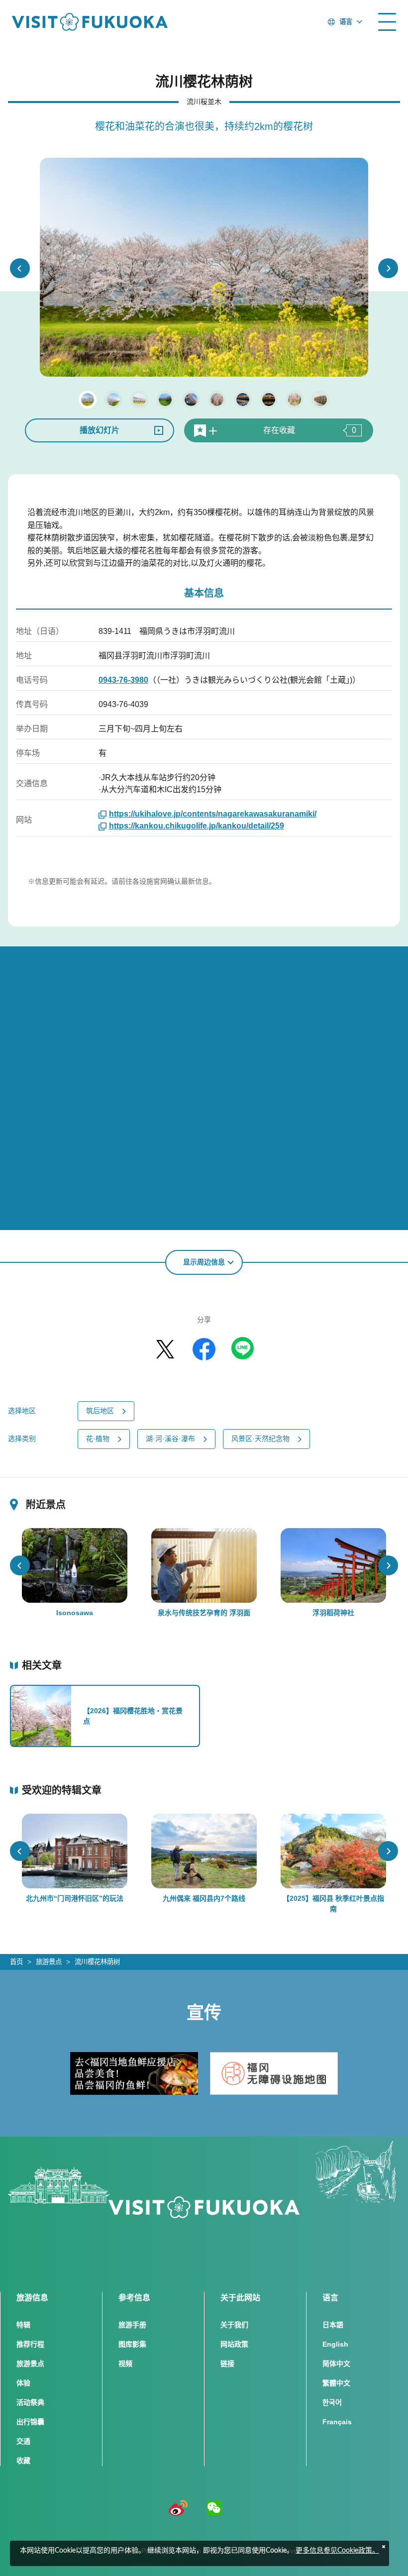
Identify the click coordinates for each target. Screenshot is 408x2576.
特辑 (23, 2325)
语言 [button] (346, 22)
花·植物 (98, 1439)
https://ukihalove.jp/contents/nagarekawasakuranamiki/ (213, 814)
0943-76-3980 (123, 680)
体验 (23, 2383)
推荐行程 (30, 2344)
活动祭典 (30, 2402)
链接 (227, 2364)
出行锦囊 (30, 2422)
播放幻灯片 (100, 430)
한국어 (332, 2402)
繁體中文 (336, 2383)
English (335, 2344)
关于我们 (234, 2325)
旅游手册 (132, 2325)
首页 (16, 1962)
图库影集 (132, 2344)
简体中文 (336, 2364)
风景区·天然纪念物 (260, 1439)
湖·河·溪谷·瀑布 (170, 1439)
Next (388, 268)
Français (337, 2422)
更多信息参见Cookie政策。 (337, 2551)
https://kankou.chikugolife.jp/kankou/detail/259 (197, 826)
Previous (20, 268)
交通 (23, 2441)
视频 (125, 2364)
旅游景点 (49, 1962)
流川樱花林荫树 (97, 1962)
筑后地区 (100, 1411)
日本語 (333, 2325)
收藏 (23, 2461)
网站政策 (234, 2344)
